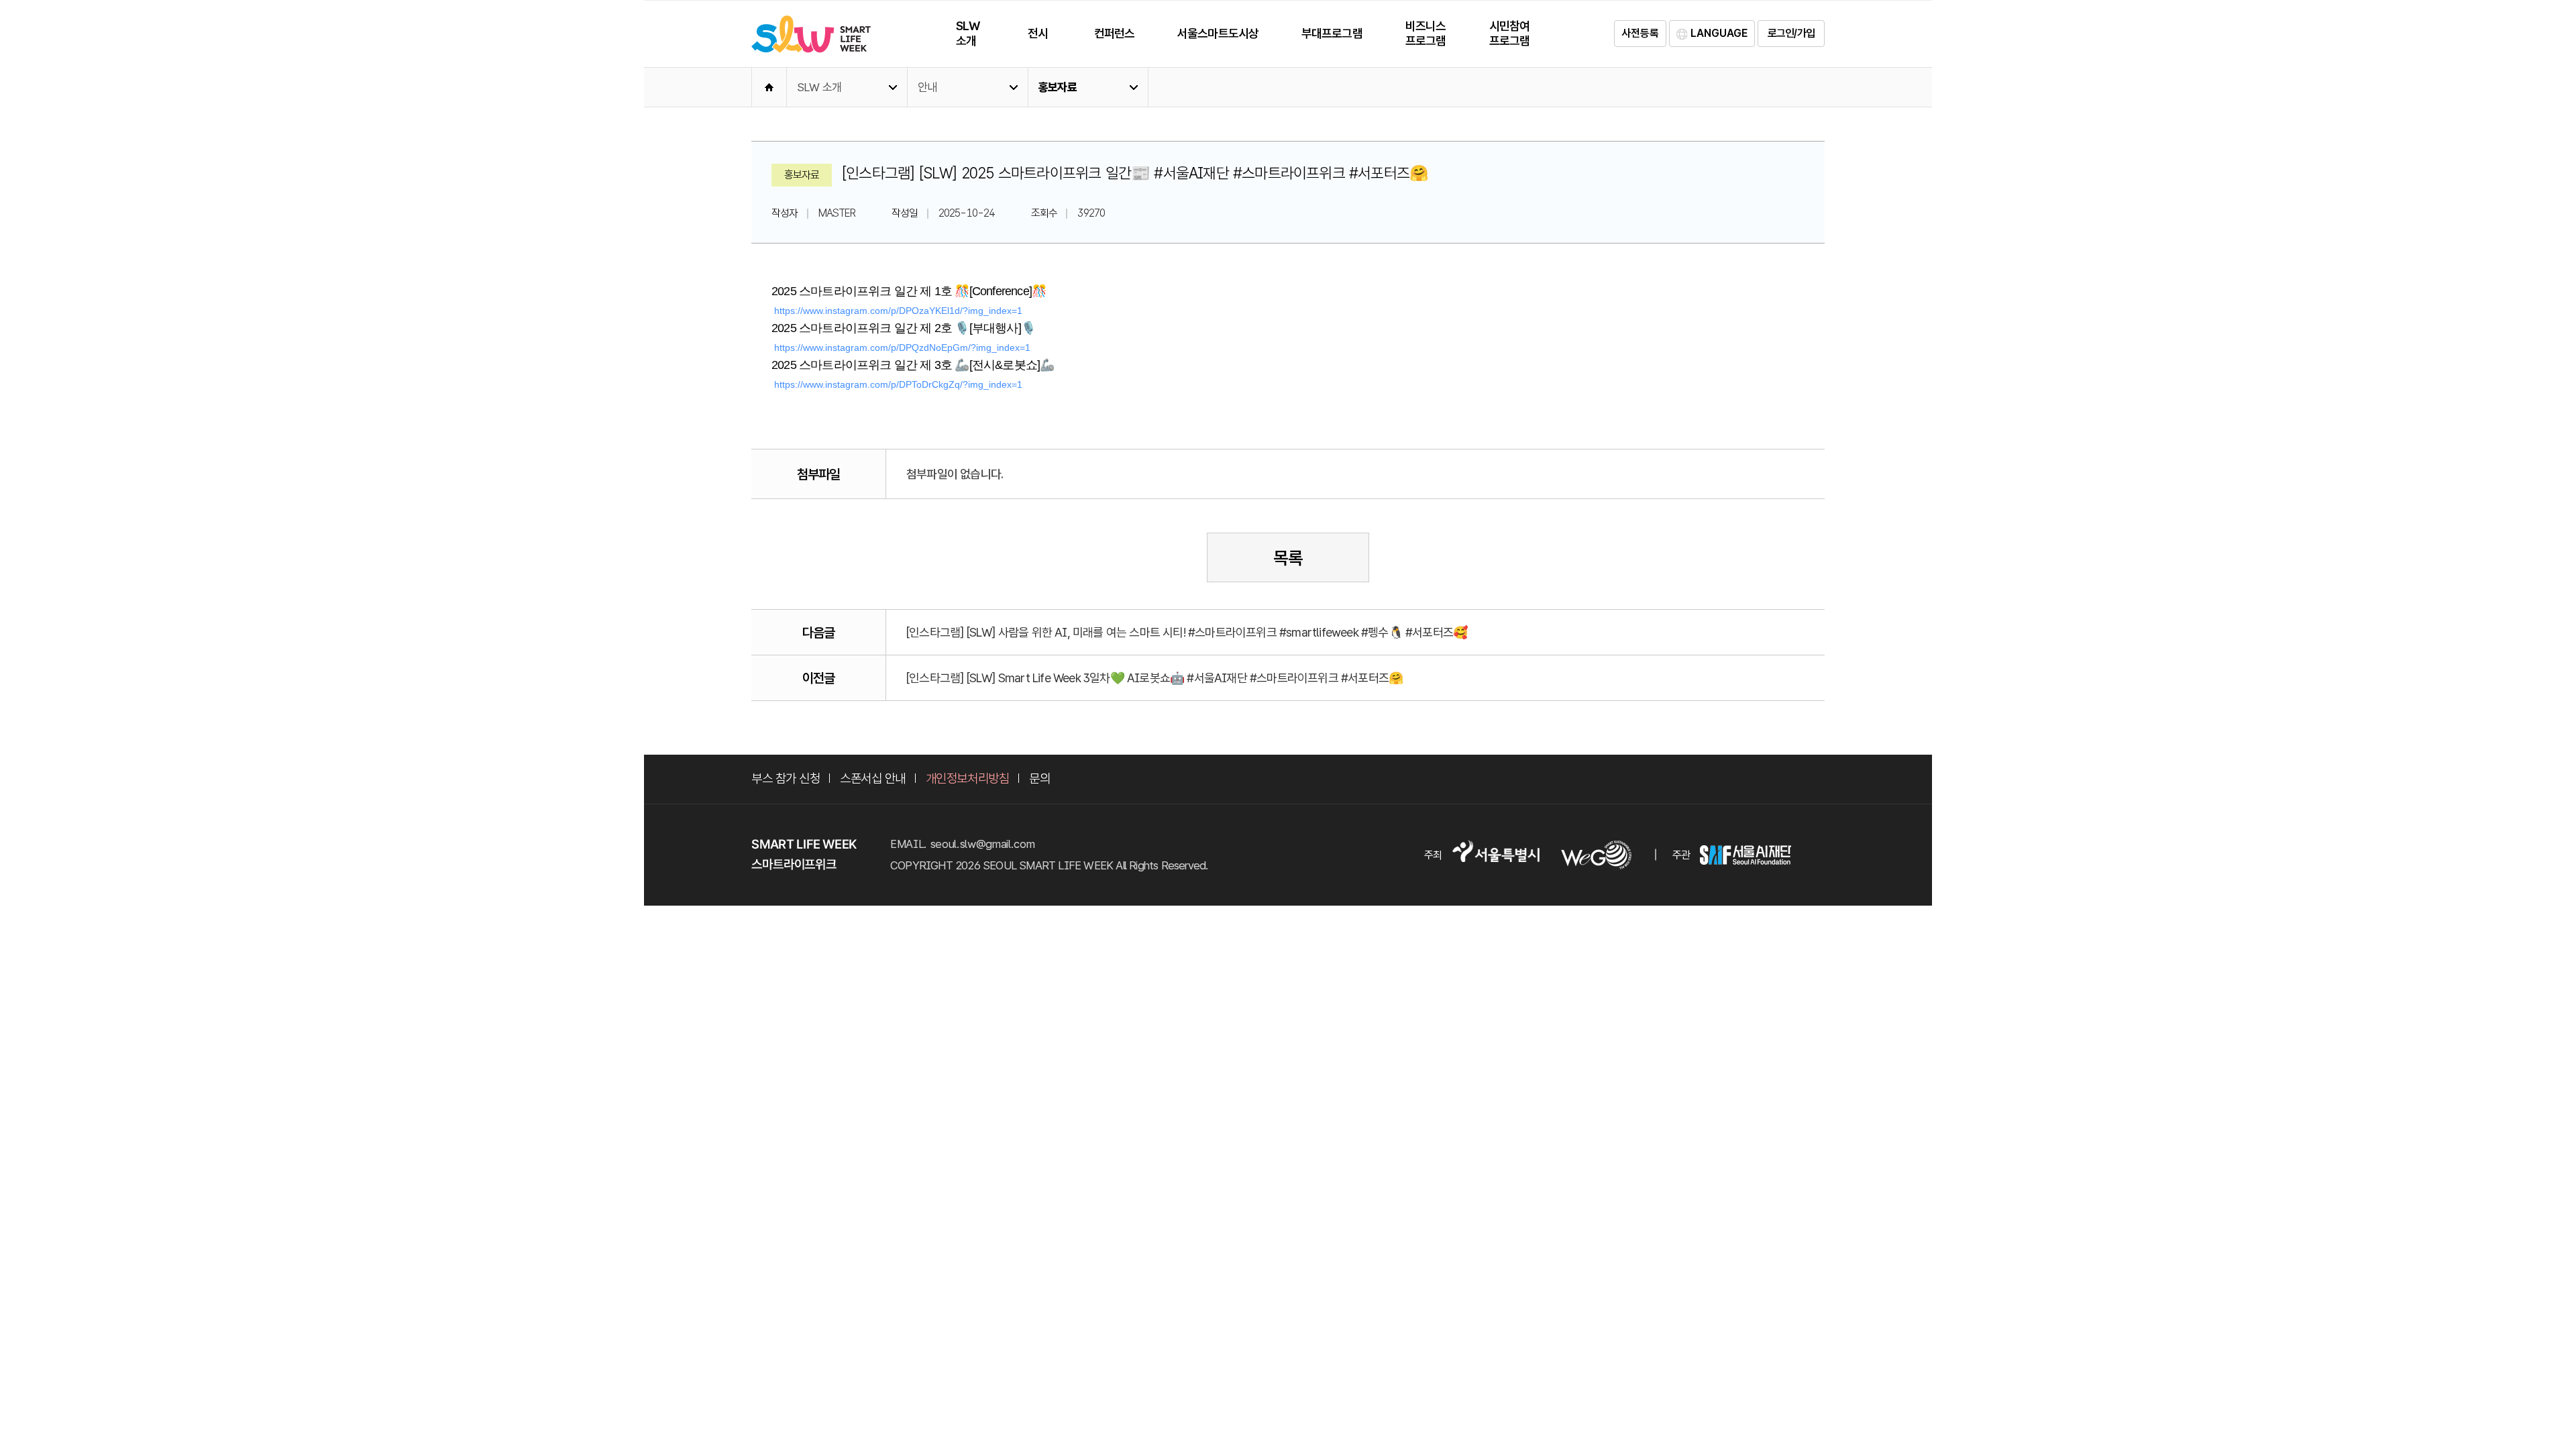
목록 (1288, 558)
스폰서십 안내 (873, 779)
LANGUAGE (1719, 33)
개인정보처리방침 (967, 779)
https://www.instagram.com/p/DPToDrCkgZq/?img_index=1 (898, 384)
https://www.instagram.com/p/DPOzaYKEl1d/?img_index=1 (898, 311)
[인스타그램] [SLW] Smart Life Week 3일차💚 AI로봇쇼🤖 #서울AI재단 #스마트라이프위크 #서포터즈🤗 (1155, 678)
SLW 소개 (819, 87)
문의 (1039, 779)
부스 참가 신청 (786, 779)
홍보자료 (1058, 87)
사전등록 (1640, 33)
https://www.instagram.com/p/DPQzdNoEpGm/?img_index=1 (902, 347)
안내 (927, 87)
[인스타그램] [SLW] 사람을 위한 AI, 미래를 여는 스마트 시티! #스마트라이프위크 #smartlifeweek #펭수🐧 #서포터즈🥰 (1187, 632)
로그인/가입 (1791, 33)
